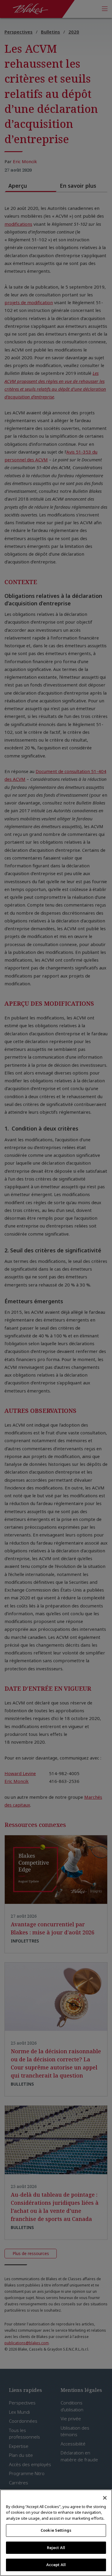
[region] (56, 2533)
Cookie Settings (56, 2530)
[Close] (105, 2498)
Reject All (56, 2548)
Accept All (56, 2565)
